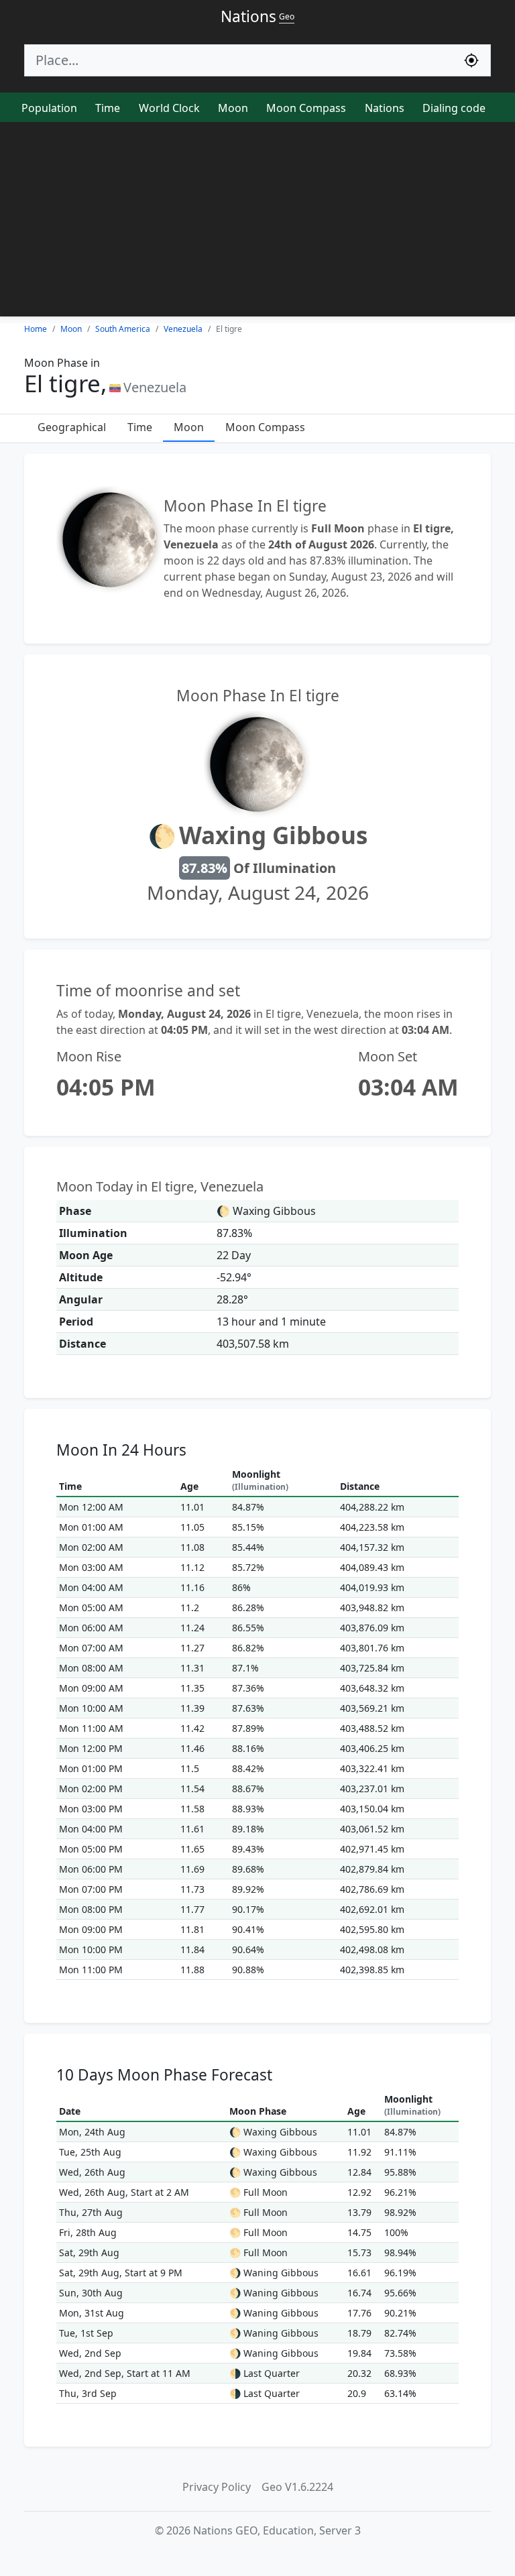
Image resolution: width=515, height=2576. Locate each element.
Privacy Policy (217, 2487)
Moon (233, 108)
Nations (385, 108)
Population (49, 108)
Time (108, 108)
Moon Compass (306, 108)
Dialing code (454, 108)
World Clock (169, 108)
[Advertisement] (257, 223)
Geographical (72, 427)
